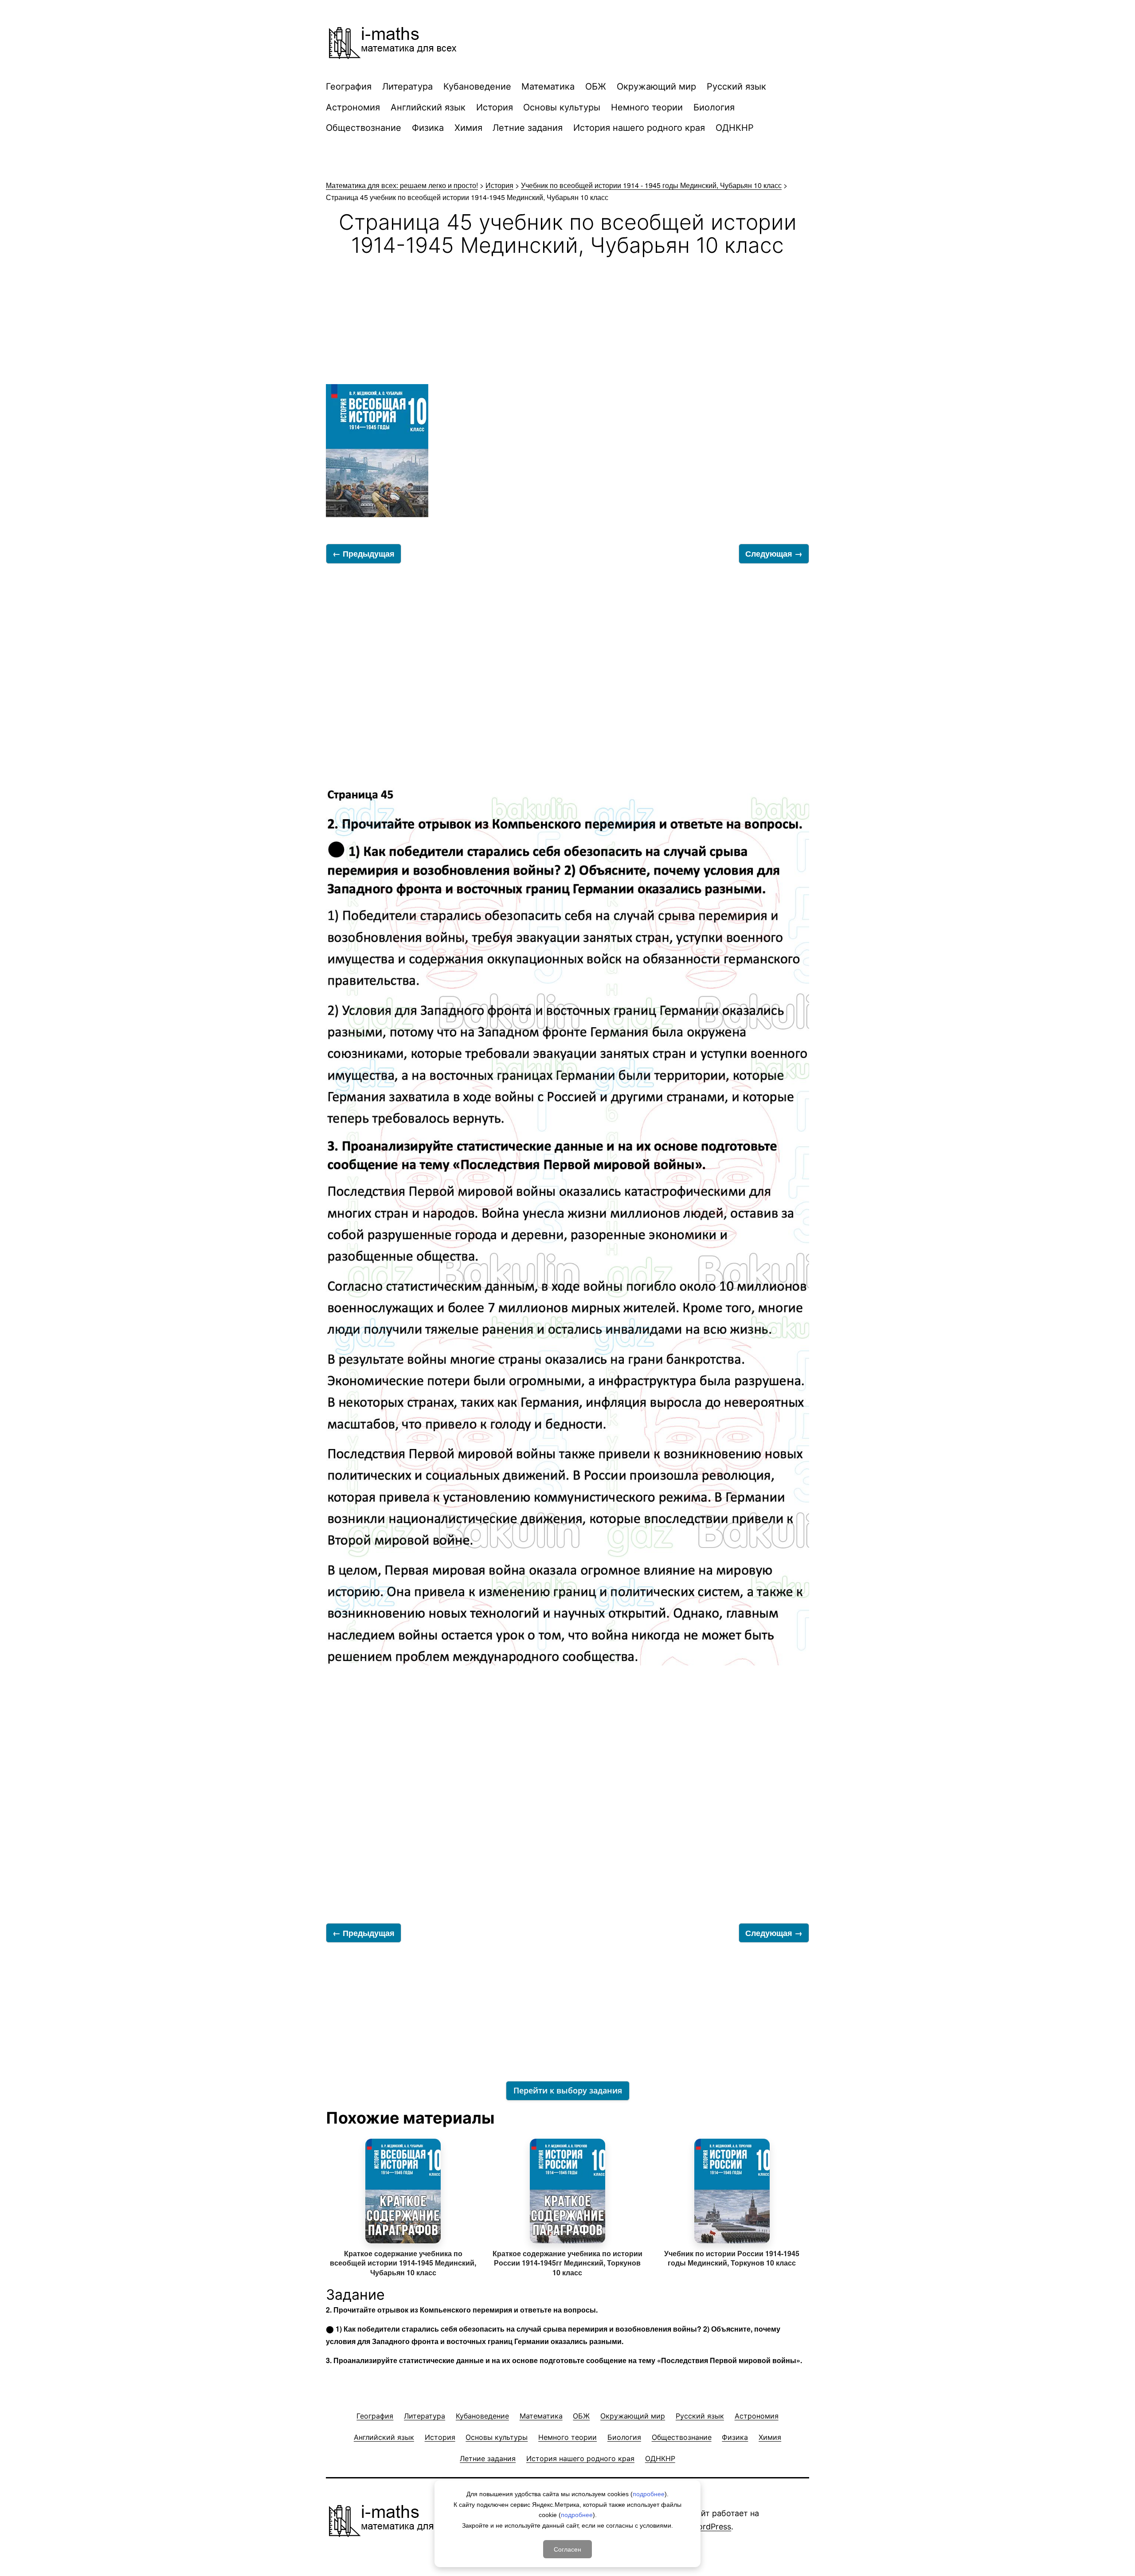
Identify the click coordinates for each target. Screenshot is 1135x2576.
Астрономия (353, 107)
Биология (714, 107)
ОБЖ (596, 86)
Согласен (567, 2549)
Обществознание (364, 128)
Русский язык (736, 86)
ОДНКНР (735, 128)
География (349, 86)
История (495, 107)
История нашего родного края (639, 128)
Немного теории (647, 107)
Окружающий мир (656, 86)
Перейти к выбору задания (568, 2090)
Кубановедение (477, 86)
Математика (548, 86)
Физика (428, 128)
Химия (468, 128)
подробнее (649, 2494)
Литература (407, 86)
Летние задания (528, 128)
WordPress (711, 2527)
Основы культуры (562, 107)
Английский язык (428, 107)
